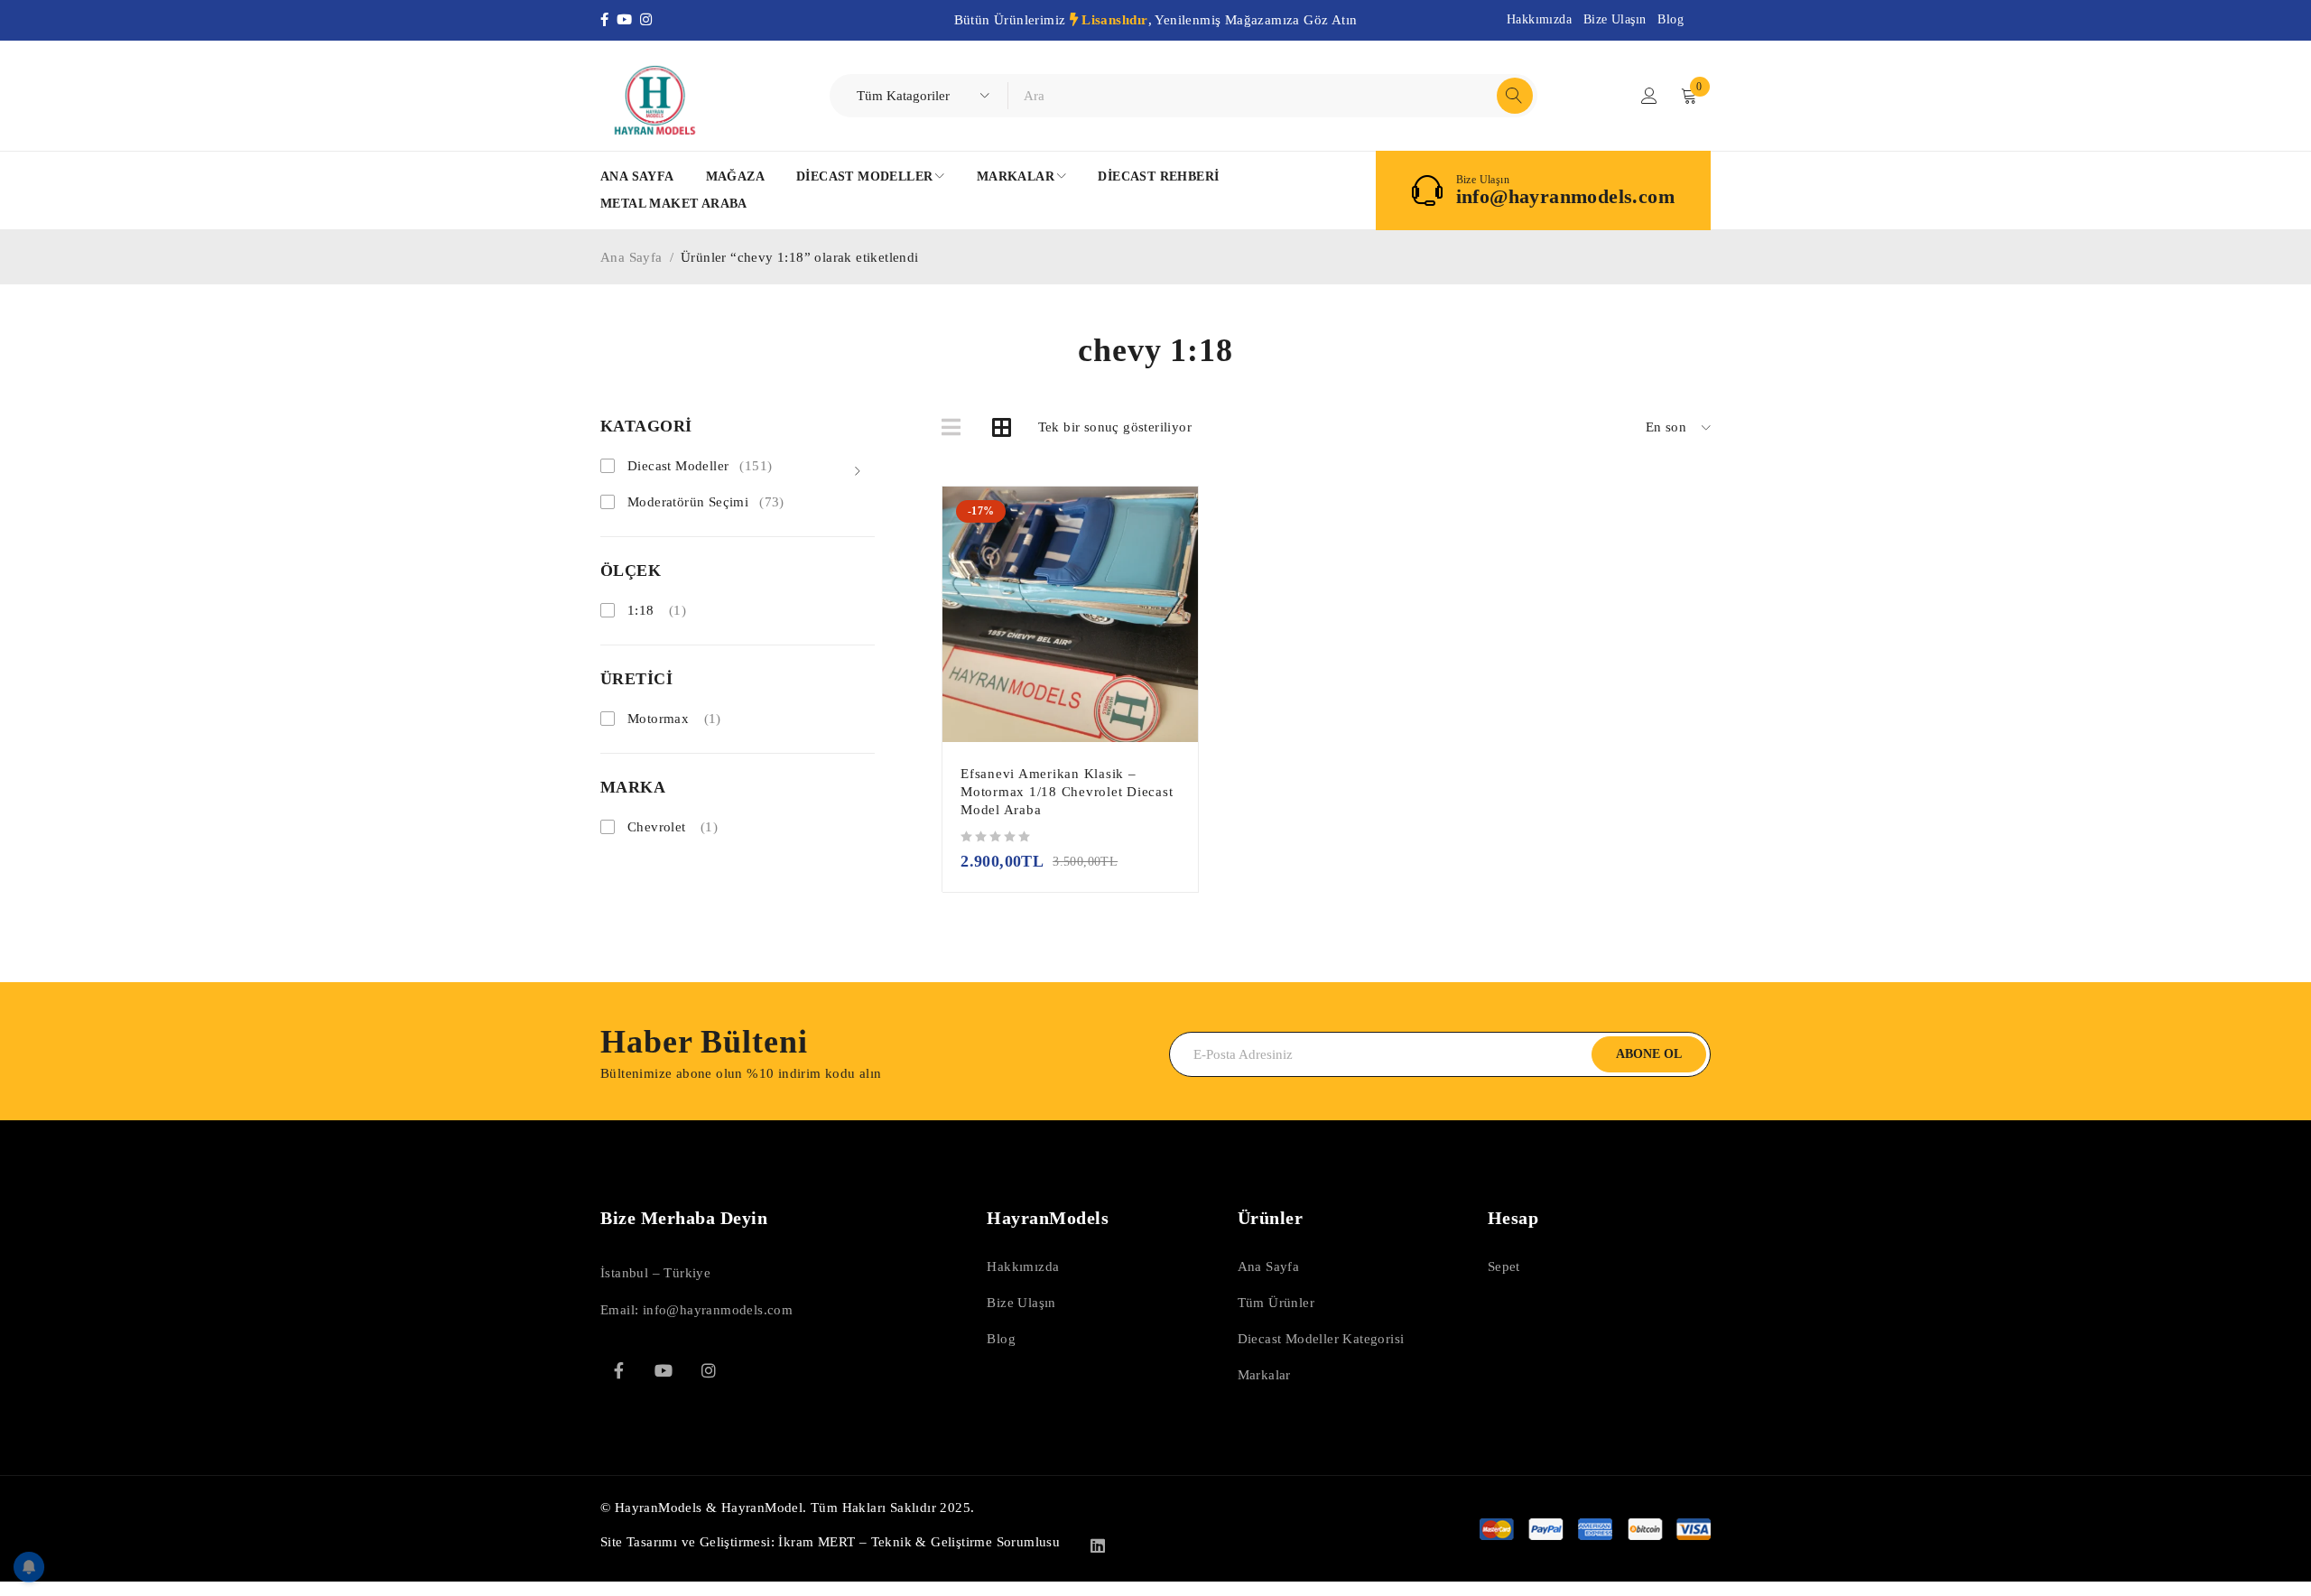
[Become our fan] (618, 1370)
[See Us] (709, 1370)
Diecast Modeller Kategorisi (1321, 1339)
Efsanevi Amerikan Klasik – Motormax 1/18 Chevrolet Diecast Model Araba (1067, 792)
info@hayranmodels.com (1565, 197)
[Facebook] (608, 20)
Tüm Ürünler (1276, 1303)
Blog (1671, 19)
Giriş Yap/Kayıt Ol (1649, 96)
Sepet (1504, 1267)
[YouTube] (628, 20)
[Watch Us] (664, 1370)
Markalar (1264, 1375)
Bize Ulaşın (1615, 19)
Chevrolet (657, 827)
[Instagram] (648, 20)
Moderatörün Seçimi (706, 502)
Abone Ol (1649, 1054)
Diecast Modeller (700, 466)
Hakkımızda (1539, 19)
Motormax (658, 719)
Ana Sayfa (631, 257)
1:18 (641, 610)
